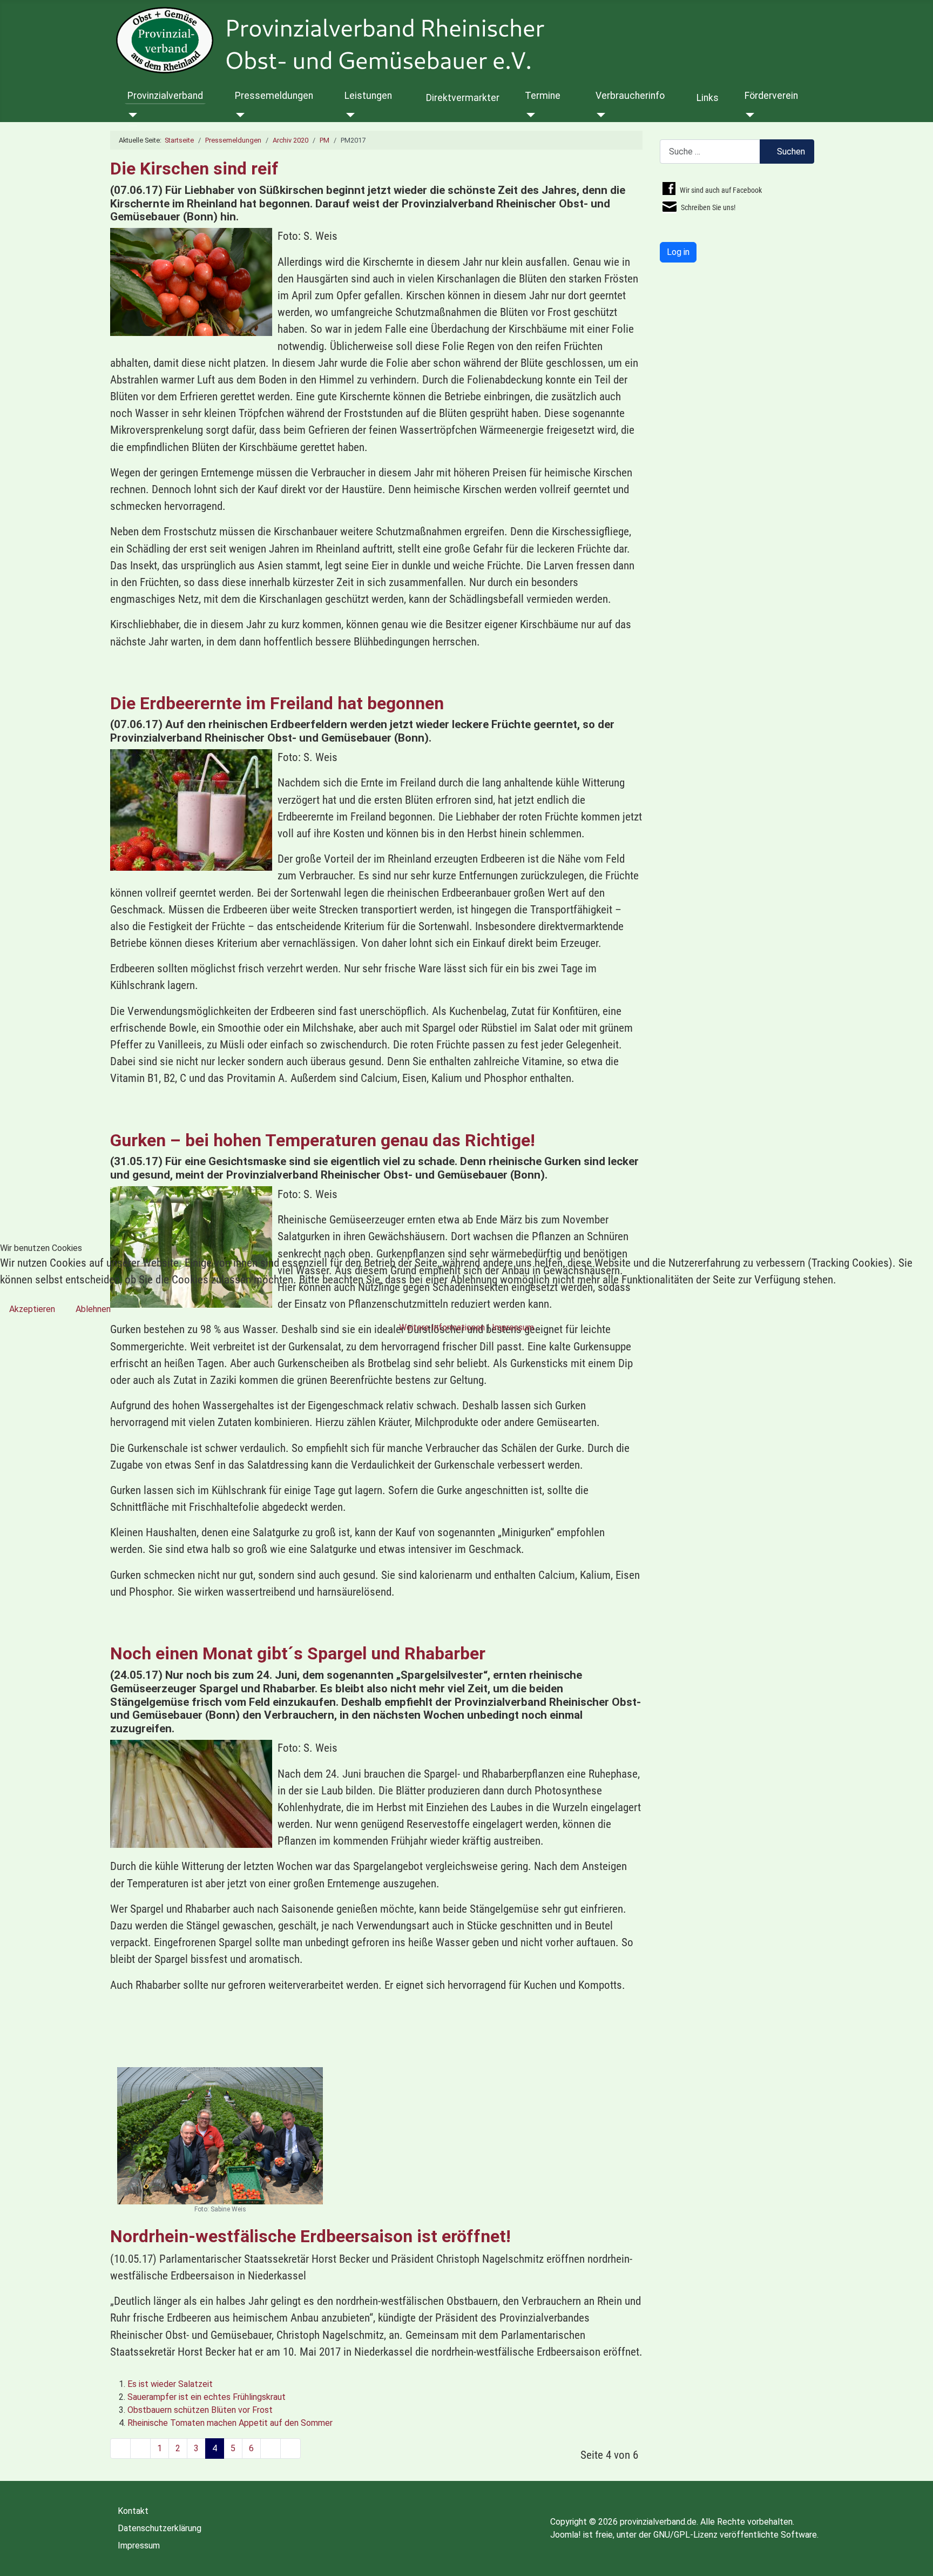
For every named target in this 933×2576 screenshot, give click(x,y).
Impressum (513, 1327)
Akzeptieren (32, 1309)
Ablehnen (93, 1309)
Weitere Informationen (442, 1327)
